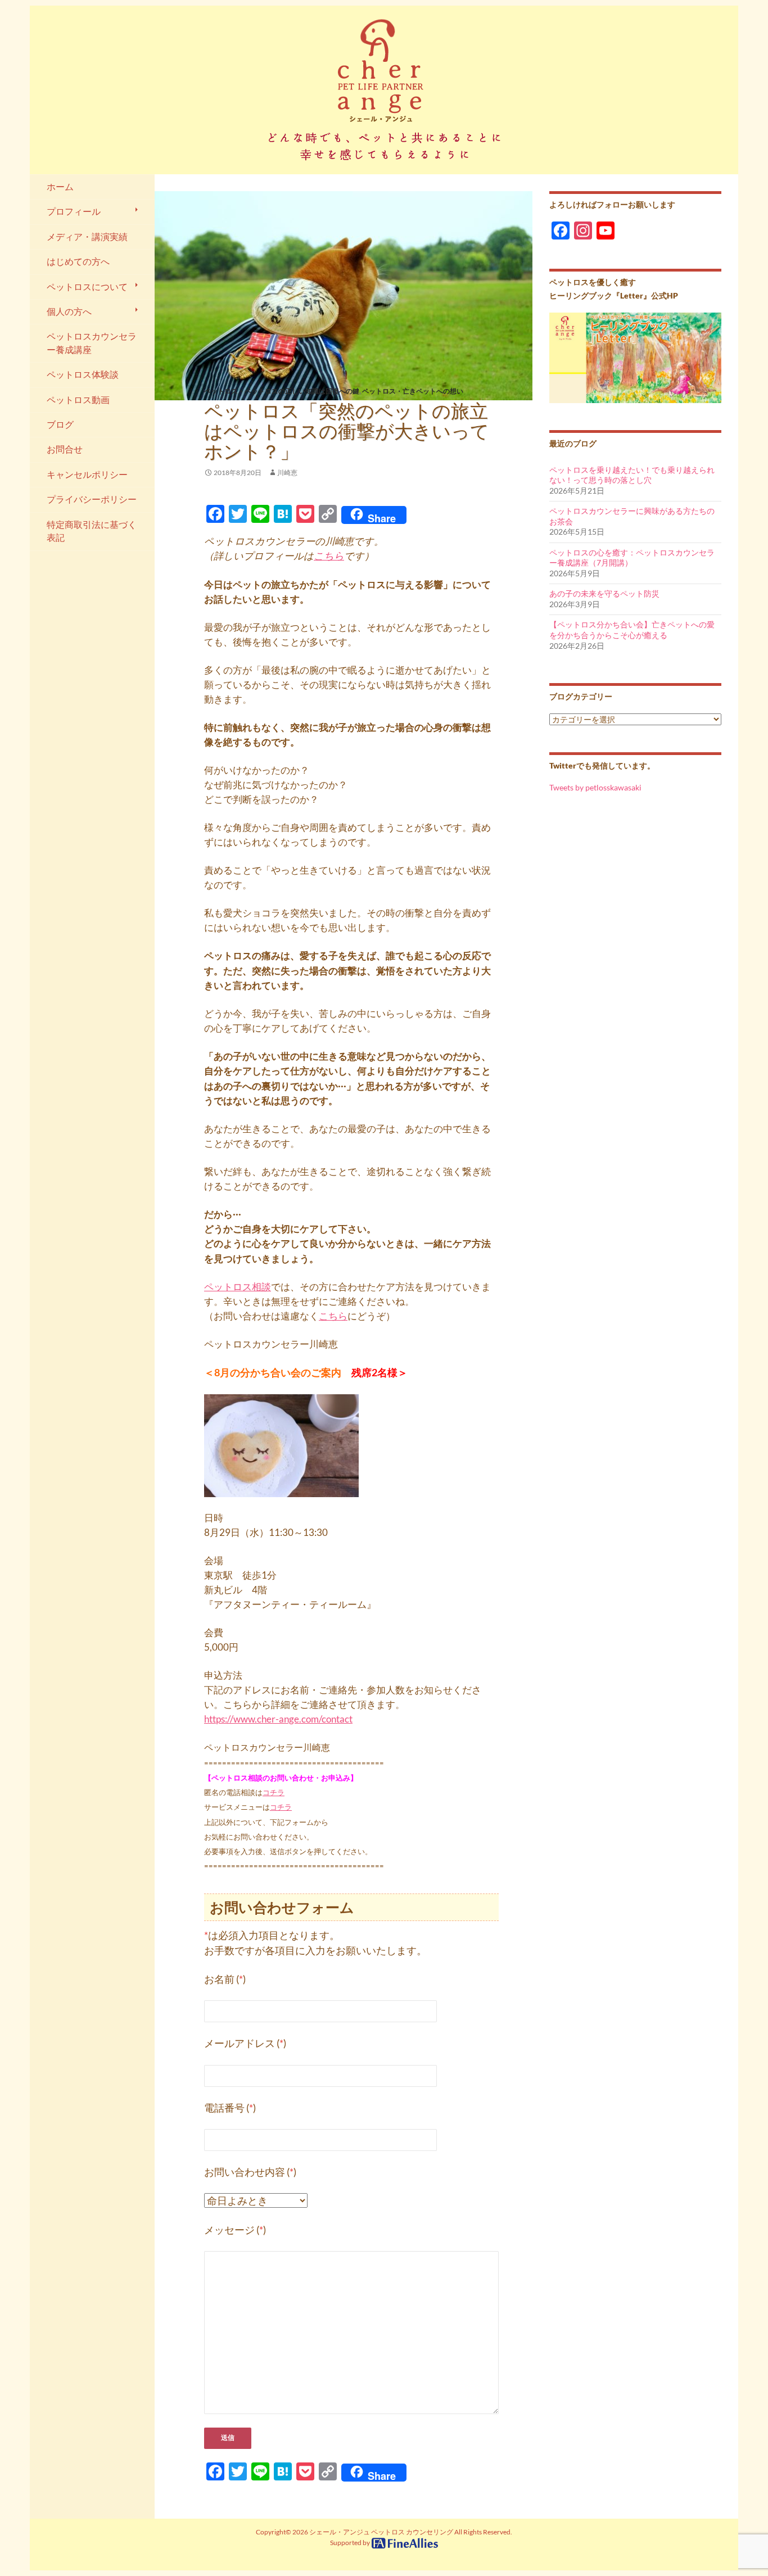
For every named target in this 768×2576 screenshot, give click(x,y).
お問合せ (65, 449)
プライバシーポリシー (92, 499)
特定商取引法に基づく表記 (92, 531)
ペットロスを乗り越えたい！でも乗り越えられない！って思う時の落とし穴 (632, 475)
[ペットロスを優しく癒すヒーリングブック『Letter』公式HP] (635, 357)
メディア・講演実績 (87, 237)
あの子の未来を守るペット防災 (604, 593)
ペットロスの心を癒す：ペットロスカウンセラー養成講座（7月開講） (632, 558)
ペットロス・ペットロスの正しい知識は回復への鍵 (282, 391)
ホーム (60, 187)
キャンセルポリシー (87, 474)
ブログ (60, 424)
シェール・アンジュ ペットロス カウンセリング (381, 2532)
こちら (329, 556)
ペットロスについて (87, 287)
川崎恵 (287, 473)
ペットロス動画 (78, 400)
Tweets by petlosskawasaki (595, 787)
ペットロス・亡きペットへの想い (413, 391)
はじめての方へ (78, 261)
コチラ (274, 1792)
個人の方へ (69, 311)
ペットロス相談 (238, 1287)
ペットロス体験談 (83, 374)
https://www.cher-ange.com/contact (278, 1719)
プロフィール (74, 211)
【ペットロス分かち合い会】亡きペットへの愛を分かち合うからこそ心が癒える (632, 630)
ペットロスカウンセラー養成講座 (92, 343)
